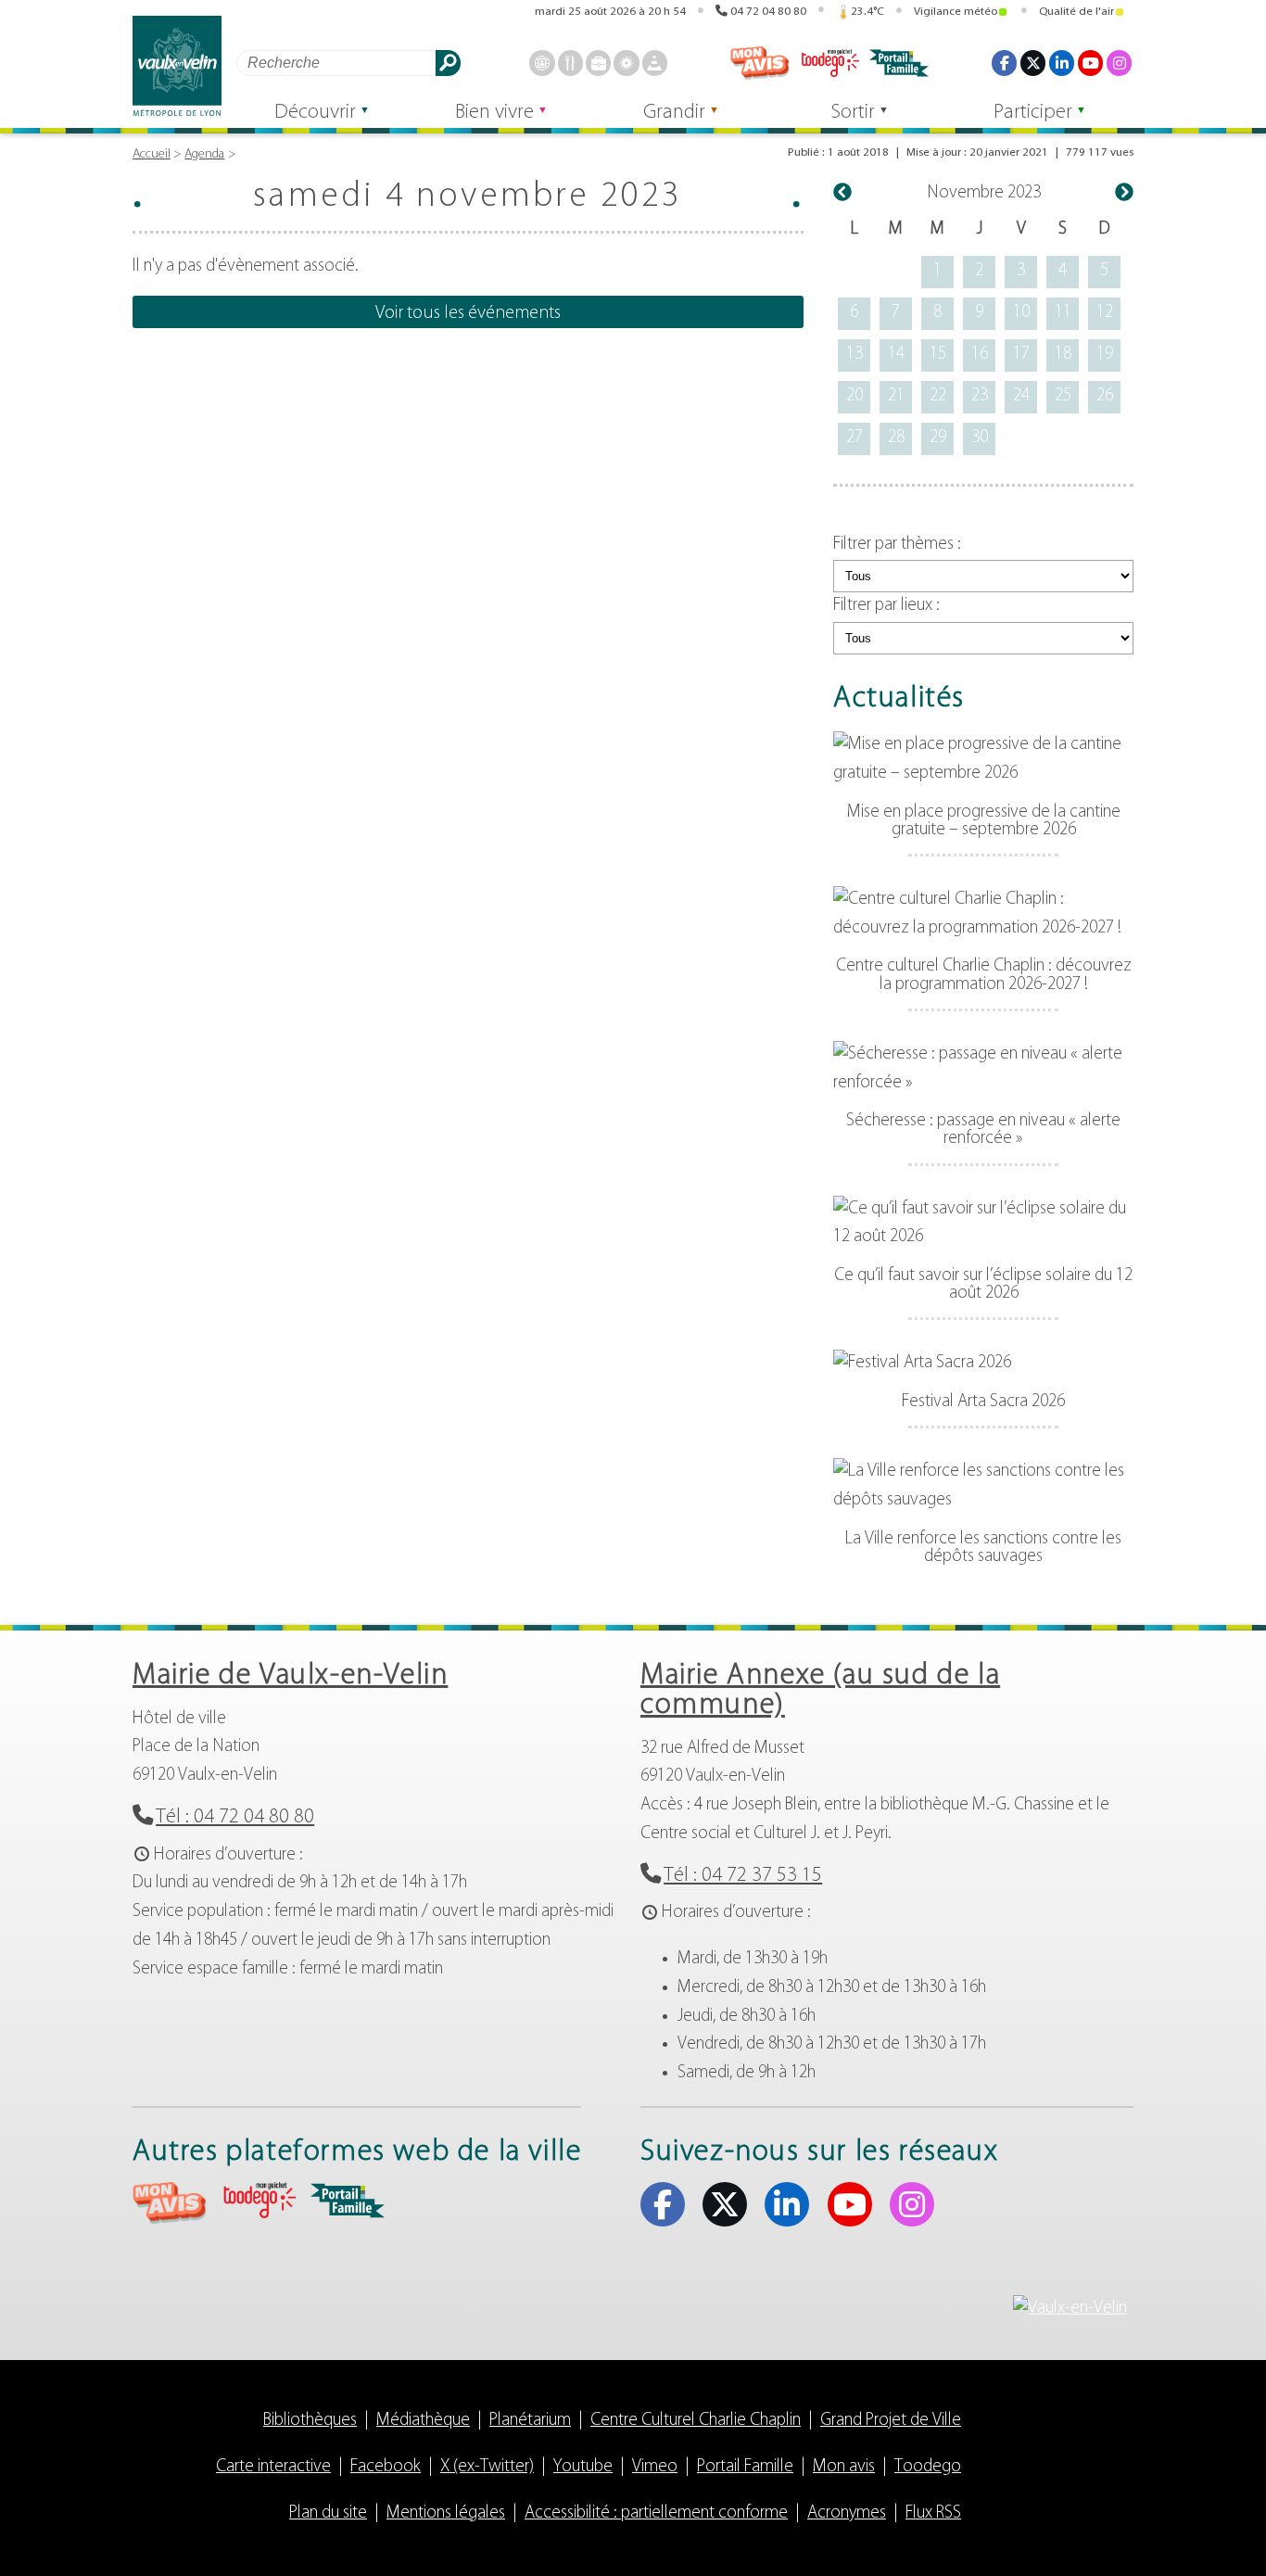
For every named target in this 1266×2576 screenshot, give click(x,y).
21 (896, 396)
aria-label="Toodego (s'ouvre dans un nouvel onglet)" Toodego (259, 2200)
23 (980, 396)
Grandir (674, 113)
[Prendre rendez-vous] (542, 63)
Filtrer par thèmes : (897, 545)
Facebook (1004, 63)
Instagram (1119, 63)
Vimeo (655, 2467)
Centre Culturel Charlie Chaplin (696, 2421)
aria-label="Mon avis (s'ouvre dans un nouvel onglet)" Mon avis (170, 2203)
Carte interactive (273, 2467)
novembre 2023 (984, 193)
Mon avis (760, 63)
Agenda (204, 154)
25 (1063, 396)
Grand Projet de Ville (891, 2421)
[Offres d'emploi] (598, 63)
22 (938, 396)
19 (1105, 355)
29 (938, 438)
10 (1021, 313)
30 (980, 438)
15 (938, 355)
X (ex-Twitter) (1033, 63)
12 (1105, 313)
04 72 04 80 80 (768, 12)
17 (1021, 355)
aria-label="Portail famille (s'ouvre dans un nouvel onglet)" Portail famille (348, 2201)
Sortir (853, 113)
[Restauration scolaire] (570, 63)
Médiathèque (423, 2421)
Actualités (899, 699)
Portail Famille (745, 2467)
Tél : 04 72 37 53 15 (743, 1876)
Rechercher (448, 63)
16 (980, 355)
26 (1105, 396)
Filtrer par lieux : (886, 606)
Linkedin (1062, 63)
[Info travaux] (655, 63)
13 (855, 355)
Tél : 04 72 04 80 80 (235, 1817)
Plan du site (328, 2513)
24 (1021, 396)
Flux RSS (933, 2513)
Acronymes (847, 2513)
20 (855, 396)
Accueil (152, 154)
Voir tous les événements (468, 313)
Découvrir (315, 113)
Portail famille (899, 63)
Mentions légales (446, 2513)
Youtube (1090, 63)
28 (896, 438)
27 (855, 438)
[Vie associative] (626, 63)
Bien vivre (494, 113)
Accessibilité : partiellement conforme (656, 2513)
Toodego (829, 63)
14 (896, 355)
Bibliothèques (310, 2421)
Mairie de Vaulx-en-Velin (290, 1676)
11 (1063, 313)
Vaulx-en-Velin (177, 66)
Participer (1033, 113)
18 (1063, 355)
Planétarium (530, 2421)
